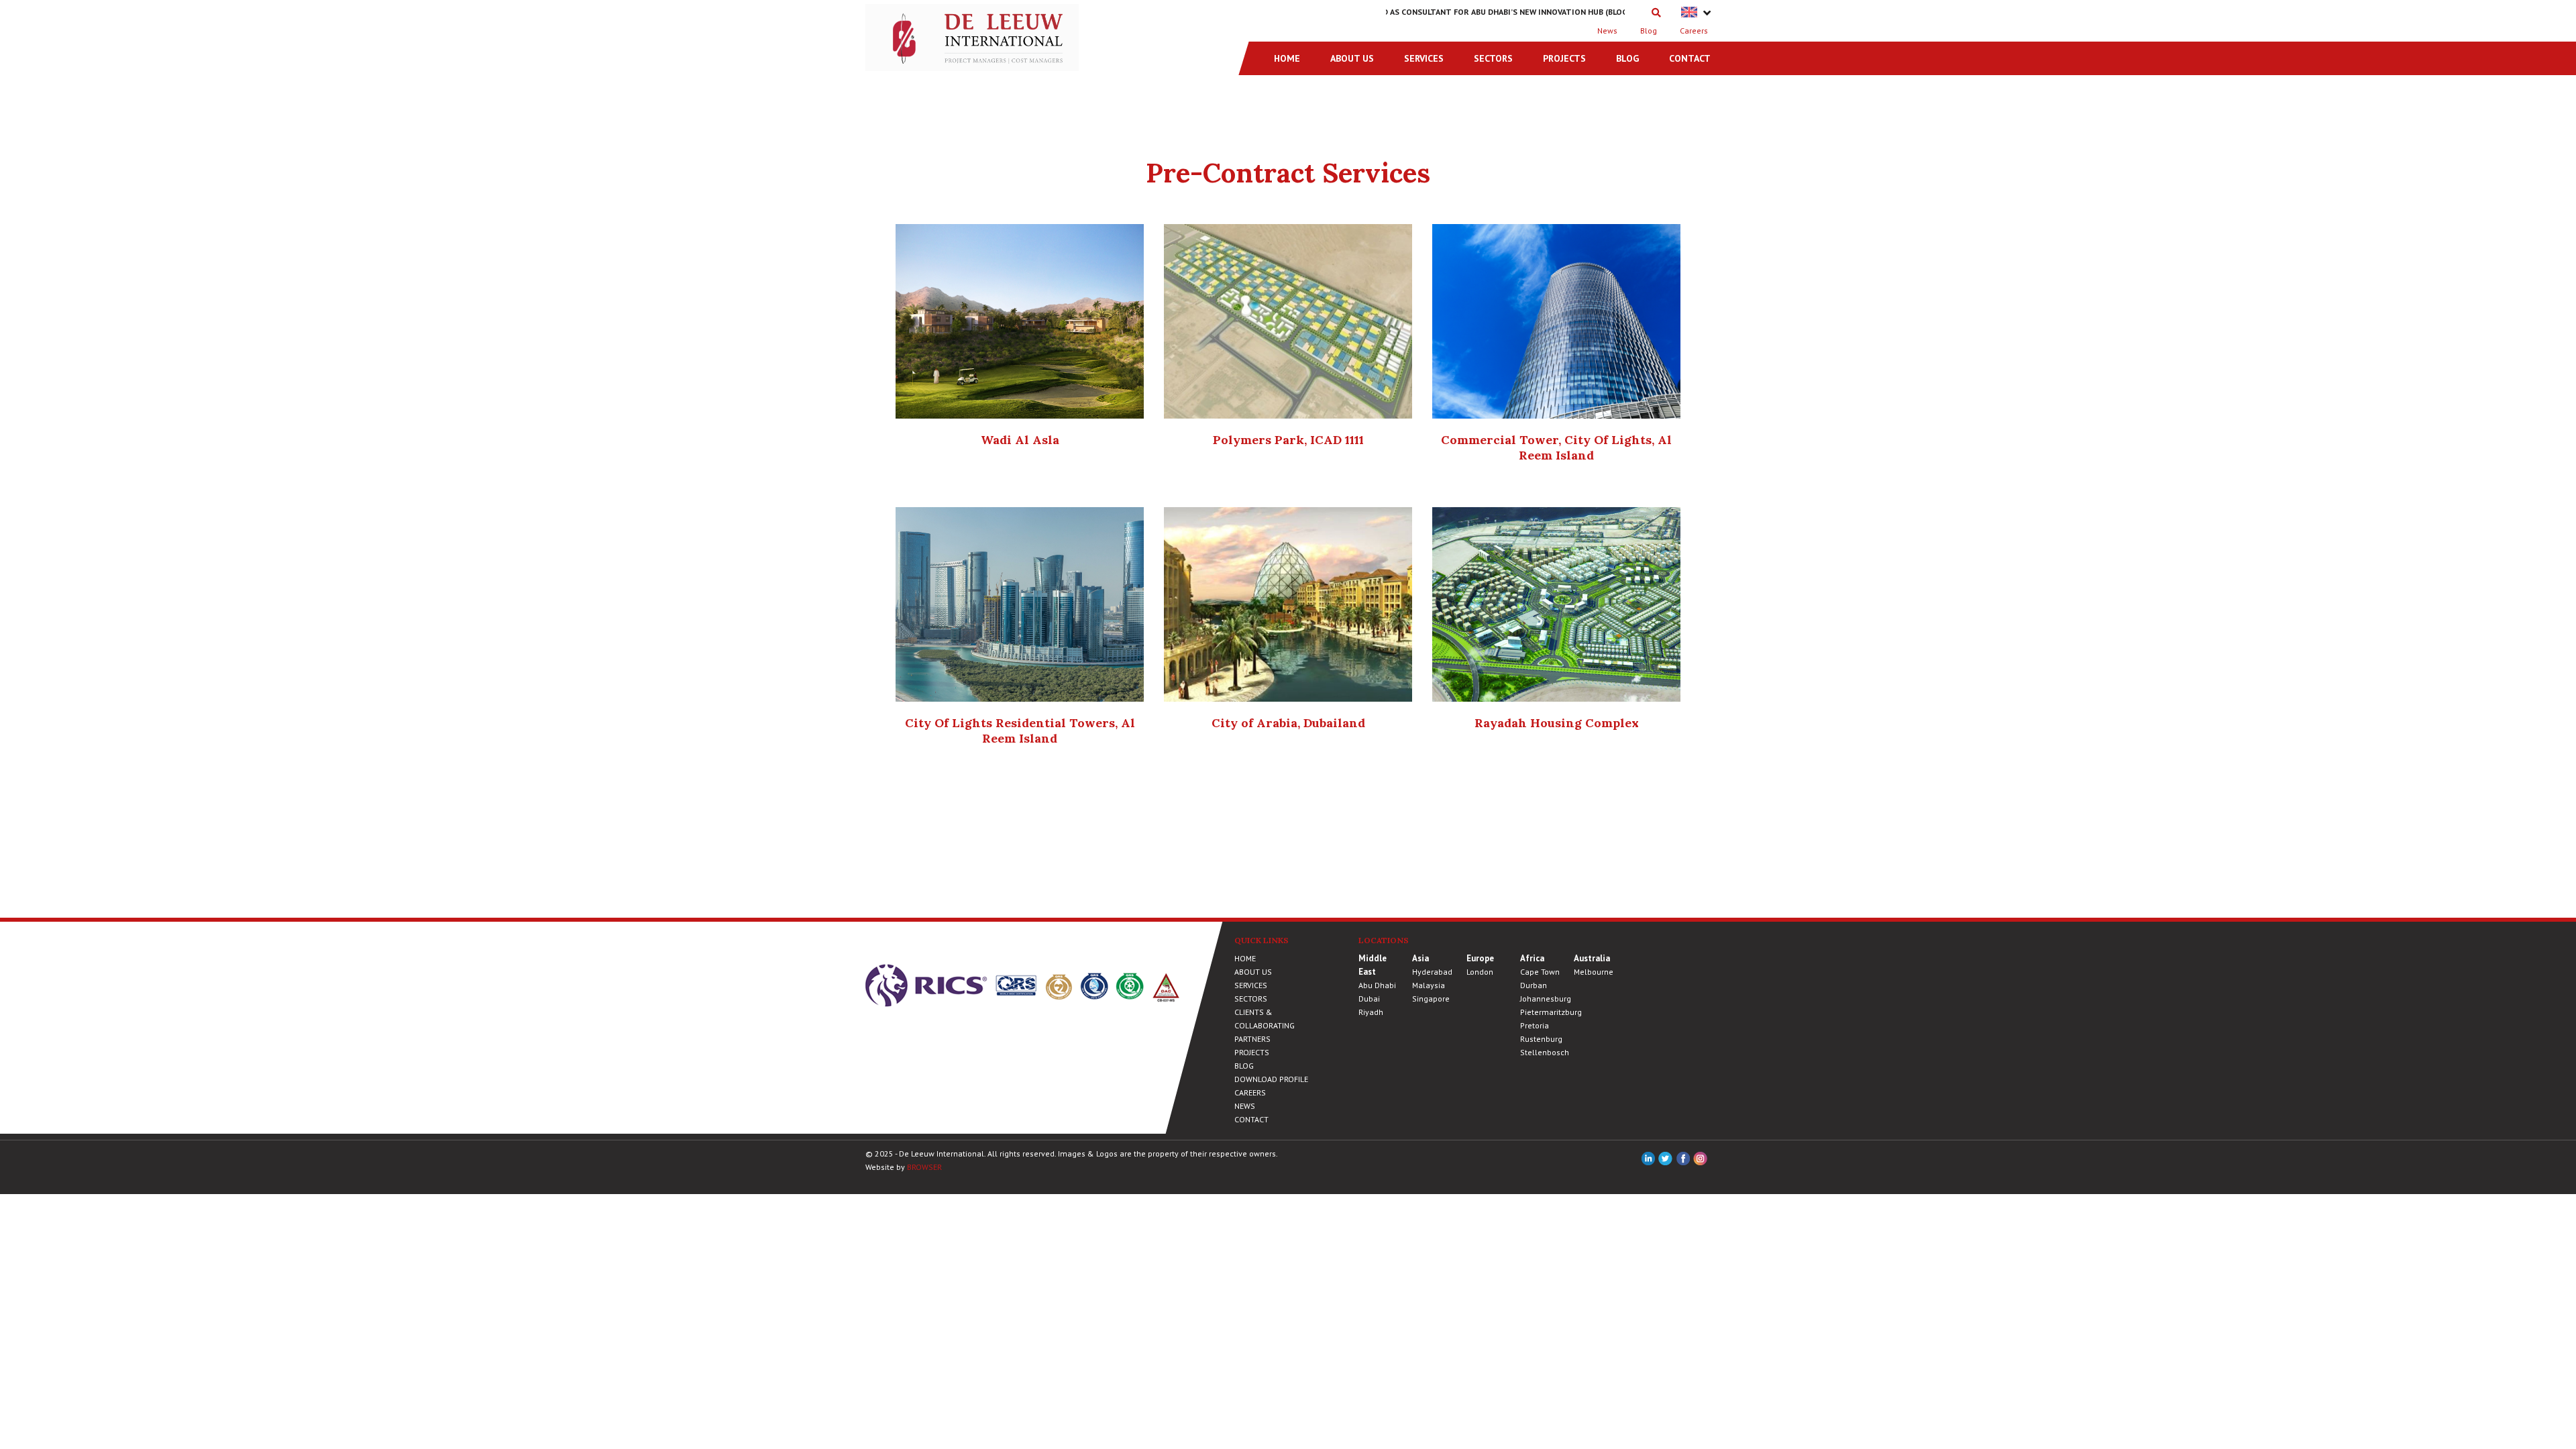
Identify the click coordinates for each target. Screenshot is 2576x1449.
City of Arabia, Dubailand (1288, 723)
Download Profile (1271, 1079)
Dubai (1369, 999)
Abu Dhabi (1377, 985)
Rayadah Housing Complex (1557, 723)
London (1480, 972)
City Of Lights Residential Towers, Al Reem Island (1020, 731)
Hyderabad (1432, 972)
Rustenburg (1541, 1039)
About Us (1352, 58)
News (1607, 31)
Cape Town (1540, 972)
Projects (1564, 58)
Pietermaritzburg (1551, 1012)
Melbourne (1594, 972)
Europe (1480, 958)
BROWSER (924, 1167)
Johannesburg (1546, 999)
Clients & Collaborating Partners (1265, 1025)
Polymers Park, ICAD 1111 (1288, 440)
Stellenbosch (1545, 1052)
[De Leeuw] (972, 36)
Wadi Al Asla (1020, 440)
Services (1424, 58)
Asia (1420, 958)
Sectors (1493, 58)
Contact (1690, 58)
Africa (1532, 958)
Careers (1694, 31)
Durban (1534, 985)
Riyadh (1371, 1012)
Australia (1592, 958)
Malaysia (1429, 985)
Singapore (1431, 999)
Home (1287, 58)
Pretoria (1535, 1025)
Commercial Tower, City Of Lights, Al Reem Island (1556, 447)
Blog (1649, 31)
